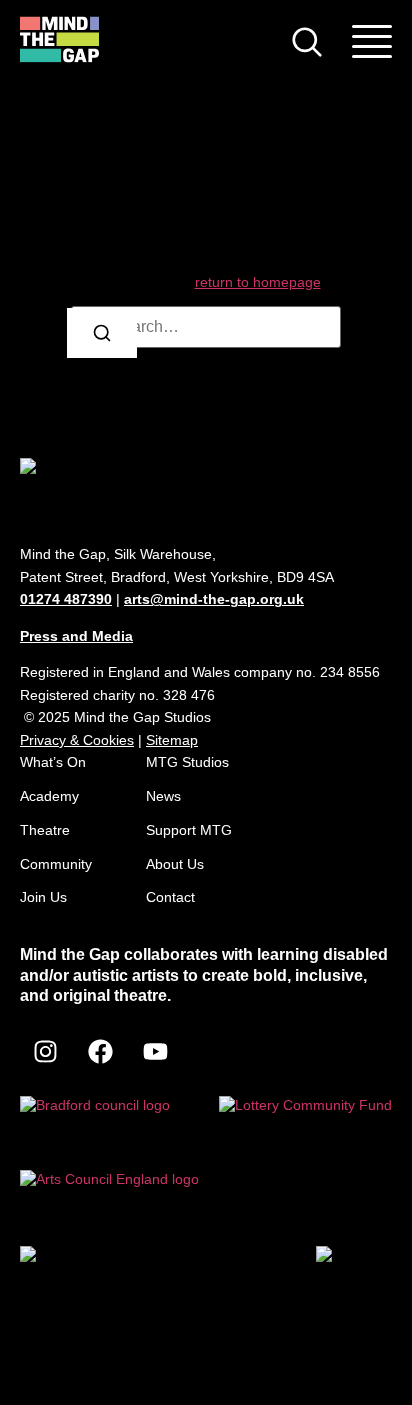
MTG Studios (187, 762)
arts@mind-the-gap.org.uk (214, 599)
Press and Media (76, 636)
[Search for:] (206, 327)
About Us (175, 864)
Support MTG (189, 830)
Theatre (45, 830)
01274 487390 (66, 599)
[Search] (102, 333)
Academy (49, 796)
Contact (170, 897)
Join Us (43, 897)
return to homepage (258, 282)
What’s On (53, 762)
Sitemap (172, 740)
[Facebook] (100, 1051)
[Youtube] (155, 1051)
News (163, 796)
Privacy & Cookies (77, 740)
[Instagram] (45, 1051)
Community (56, 864)
